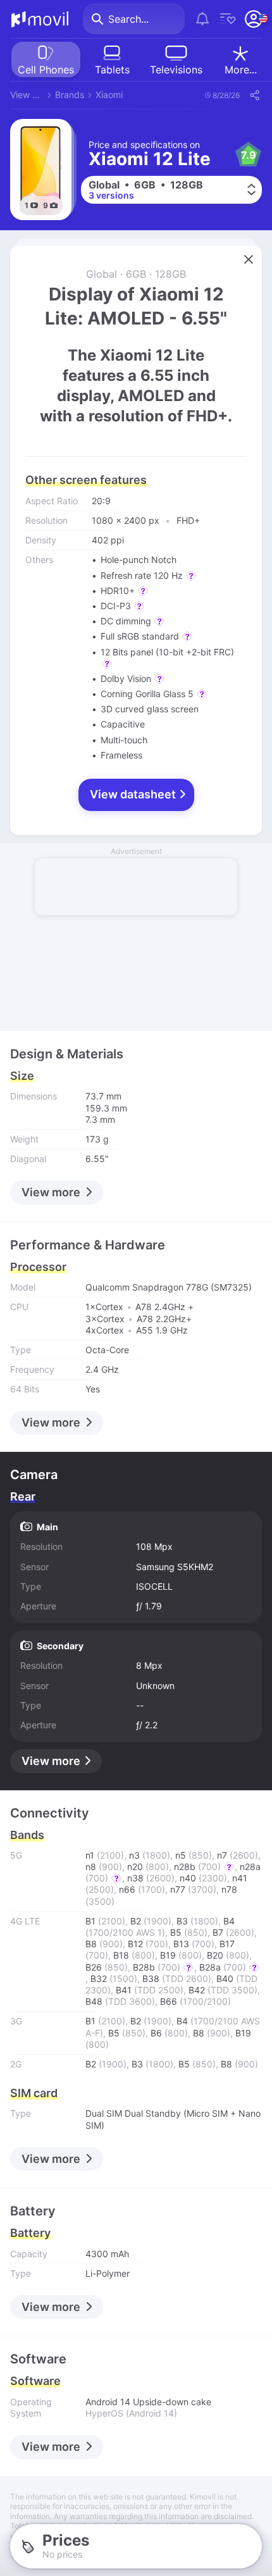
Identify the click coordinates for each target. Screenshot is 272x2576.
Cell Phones (46, 70)
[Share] (254, 95)
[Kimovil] (40, 19)
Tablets (112, 70)
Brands (70, 95)
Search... (128, 19)
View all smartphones (27, 95)
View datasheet (134, 794)
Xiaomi (109, 95)
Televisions (176, 70)
